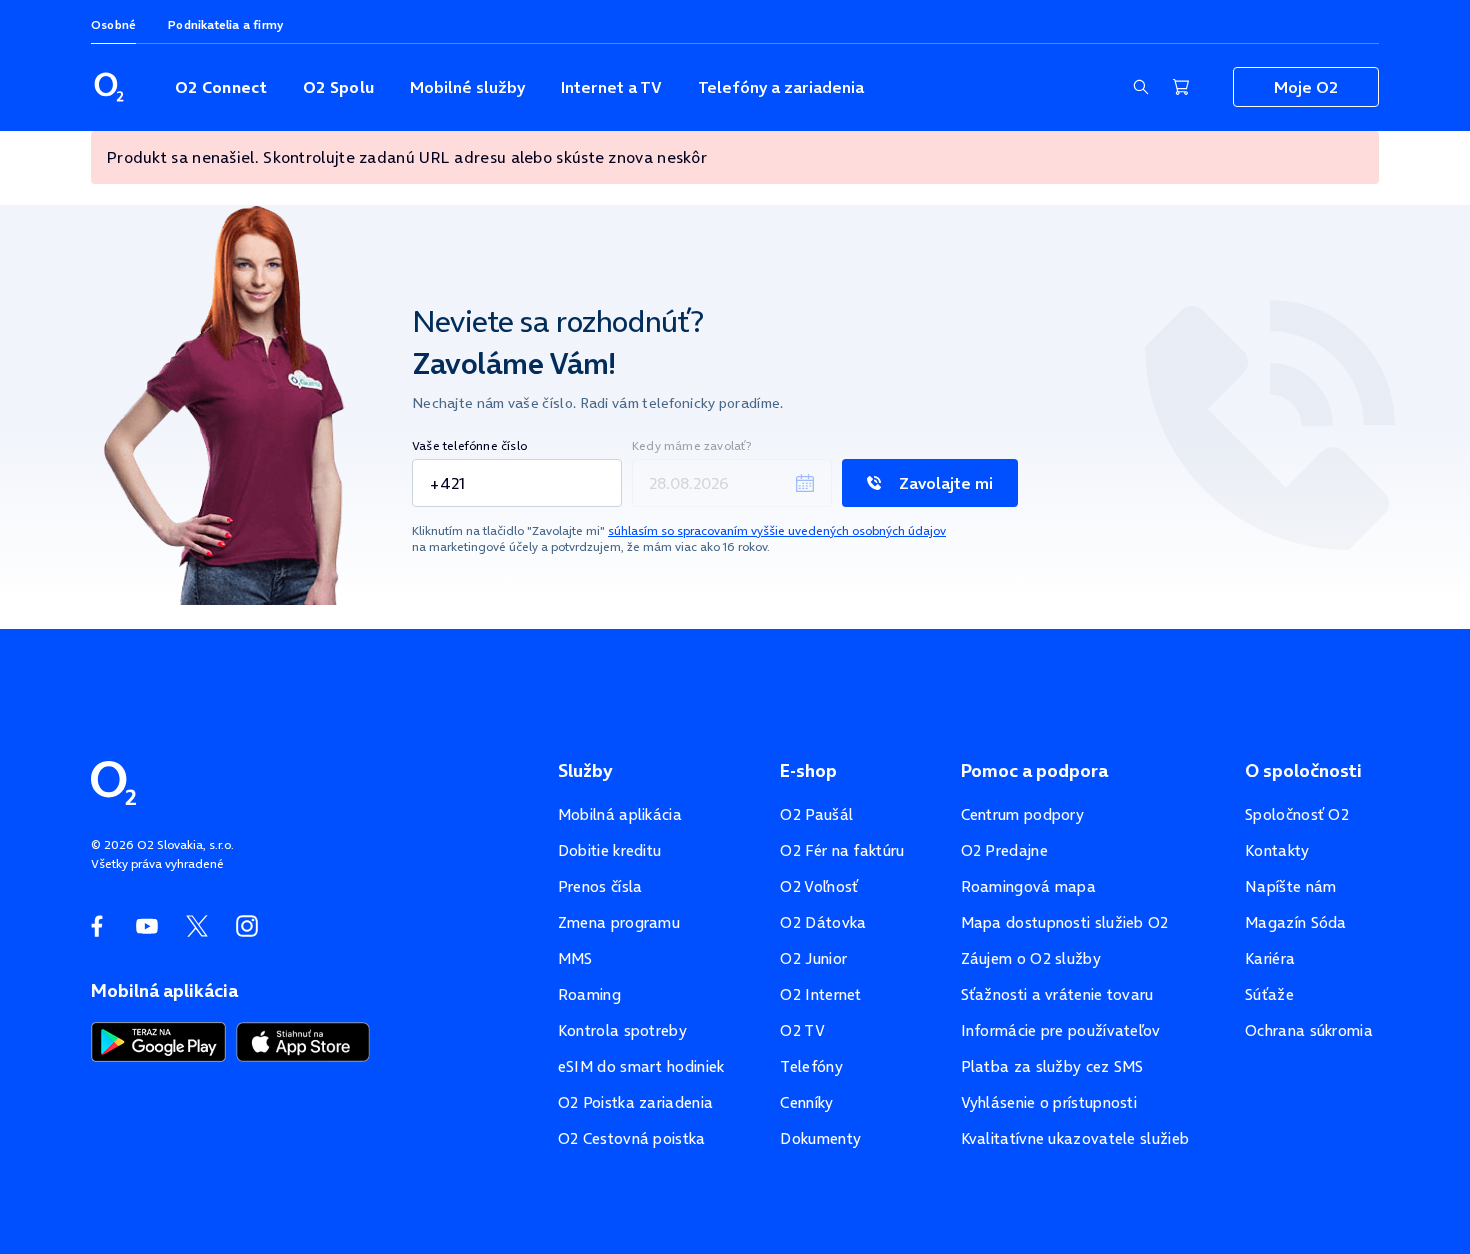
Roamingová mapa (1029, 886)
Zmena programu (619, 922)
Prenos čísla (600, 886)
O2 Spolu (338, 87)
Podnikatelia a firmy (225, 24)
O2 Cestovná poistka (632, 1138)
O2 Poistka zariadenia (635, 1102)
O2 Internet (820, 994)
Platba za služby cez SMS (1052, 1066)
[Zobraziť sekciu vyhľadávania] (1141, 87)
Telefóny (811, 1066)
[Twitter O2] (197, 926)
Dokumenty (820, 1138)
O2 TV (802, 1030)
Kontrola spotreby (622, 1030)
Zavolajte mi (946, 483)
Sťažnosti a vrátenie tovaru (1057, 994)
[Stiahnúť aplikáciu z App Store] (303, 1040)
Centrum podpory (1023, 814)
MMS (575, 958)
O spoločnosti (1303, 771)
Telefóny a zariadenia (781, 87)
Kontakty (1277, 850)
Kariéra (1270, 958)
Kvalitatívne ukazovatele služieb (1075, 1138)
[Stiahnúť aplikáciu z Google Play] (158, 1040)
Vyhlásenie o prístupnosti (1049, 1102)
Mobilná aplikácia (620, 814)
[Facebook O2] (97, 926)
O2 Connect (221, 87)
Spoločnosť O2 (1297, 814)
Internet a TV (611, 87)
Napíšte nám (1290, 886)
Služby (585, 771)
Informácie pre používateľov (1061, 1030)
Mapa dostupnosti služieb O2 (1065, 922)
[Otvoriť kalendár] (805, 483)
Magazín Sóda (1296, 922)
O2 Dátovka (823, 922)
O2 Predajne (1004, 850)
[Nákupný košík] (1181, 87)
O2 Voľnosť (819, 886)
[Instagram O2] (247, 926)
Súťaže (1269, 994)
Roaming (589, 994)
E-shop (808, 771)
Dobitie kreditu (610, 850)
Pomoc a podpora (1034, 771)
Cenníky (806, 1102)
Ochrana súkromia (1309, 1030)
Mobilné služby (467, 87)
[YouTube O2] (147, 926)
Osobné (113, 24)
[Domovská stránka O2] (113, 781)
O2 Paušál (816, 814)
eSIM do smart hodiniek (641, 1066)
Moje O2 (1306, 87)
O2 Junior (813, 958)
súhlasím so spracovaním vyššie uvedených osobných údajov (777, 530)
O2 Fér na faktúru (842, 850)
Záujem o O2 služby (1031, 958)
